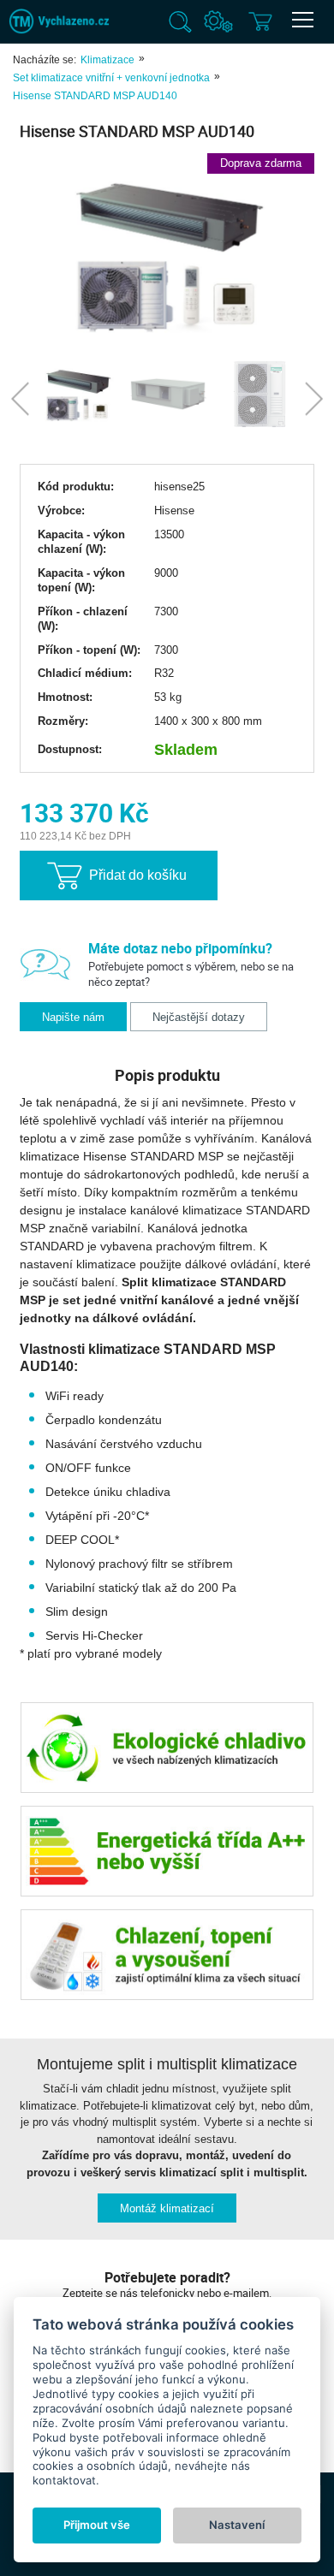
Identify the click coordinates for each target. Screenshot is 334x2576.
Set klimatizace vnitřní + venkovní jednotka (111, 78)
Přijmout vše (97, 2525)
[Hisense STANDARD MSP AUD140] (167, 253)
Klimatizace (107, 60)
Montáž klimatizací (167, 2208)
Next (314, 398)
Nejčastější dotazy (199, 1017)
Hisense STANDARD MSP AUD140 (95, 96)
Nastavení (237, 2525)
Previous (20, 398)
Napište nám (73, 1017)
